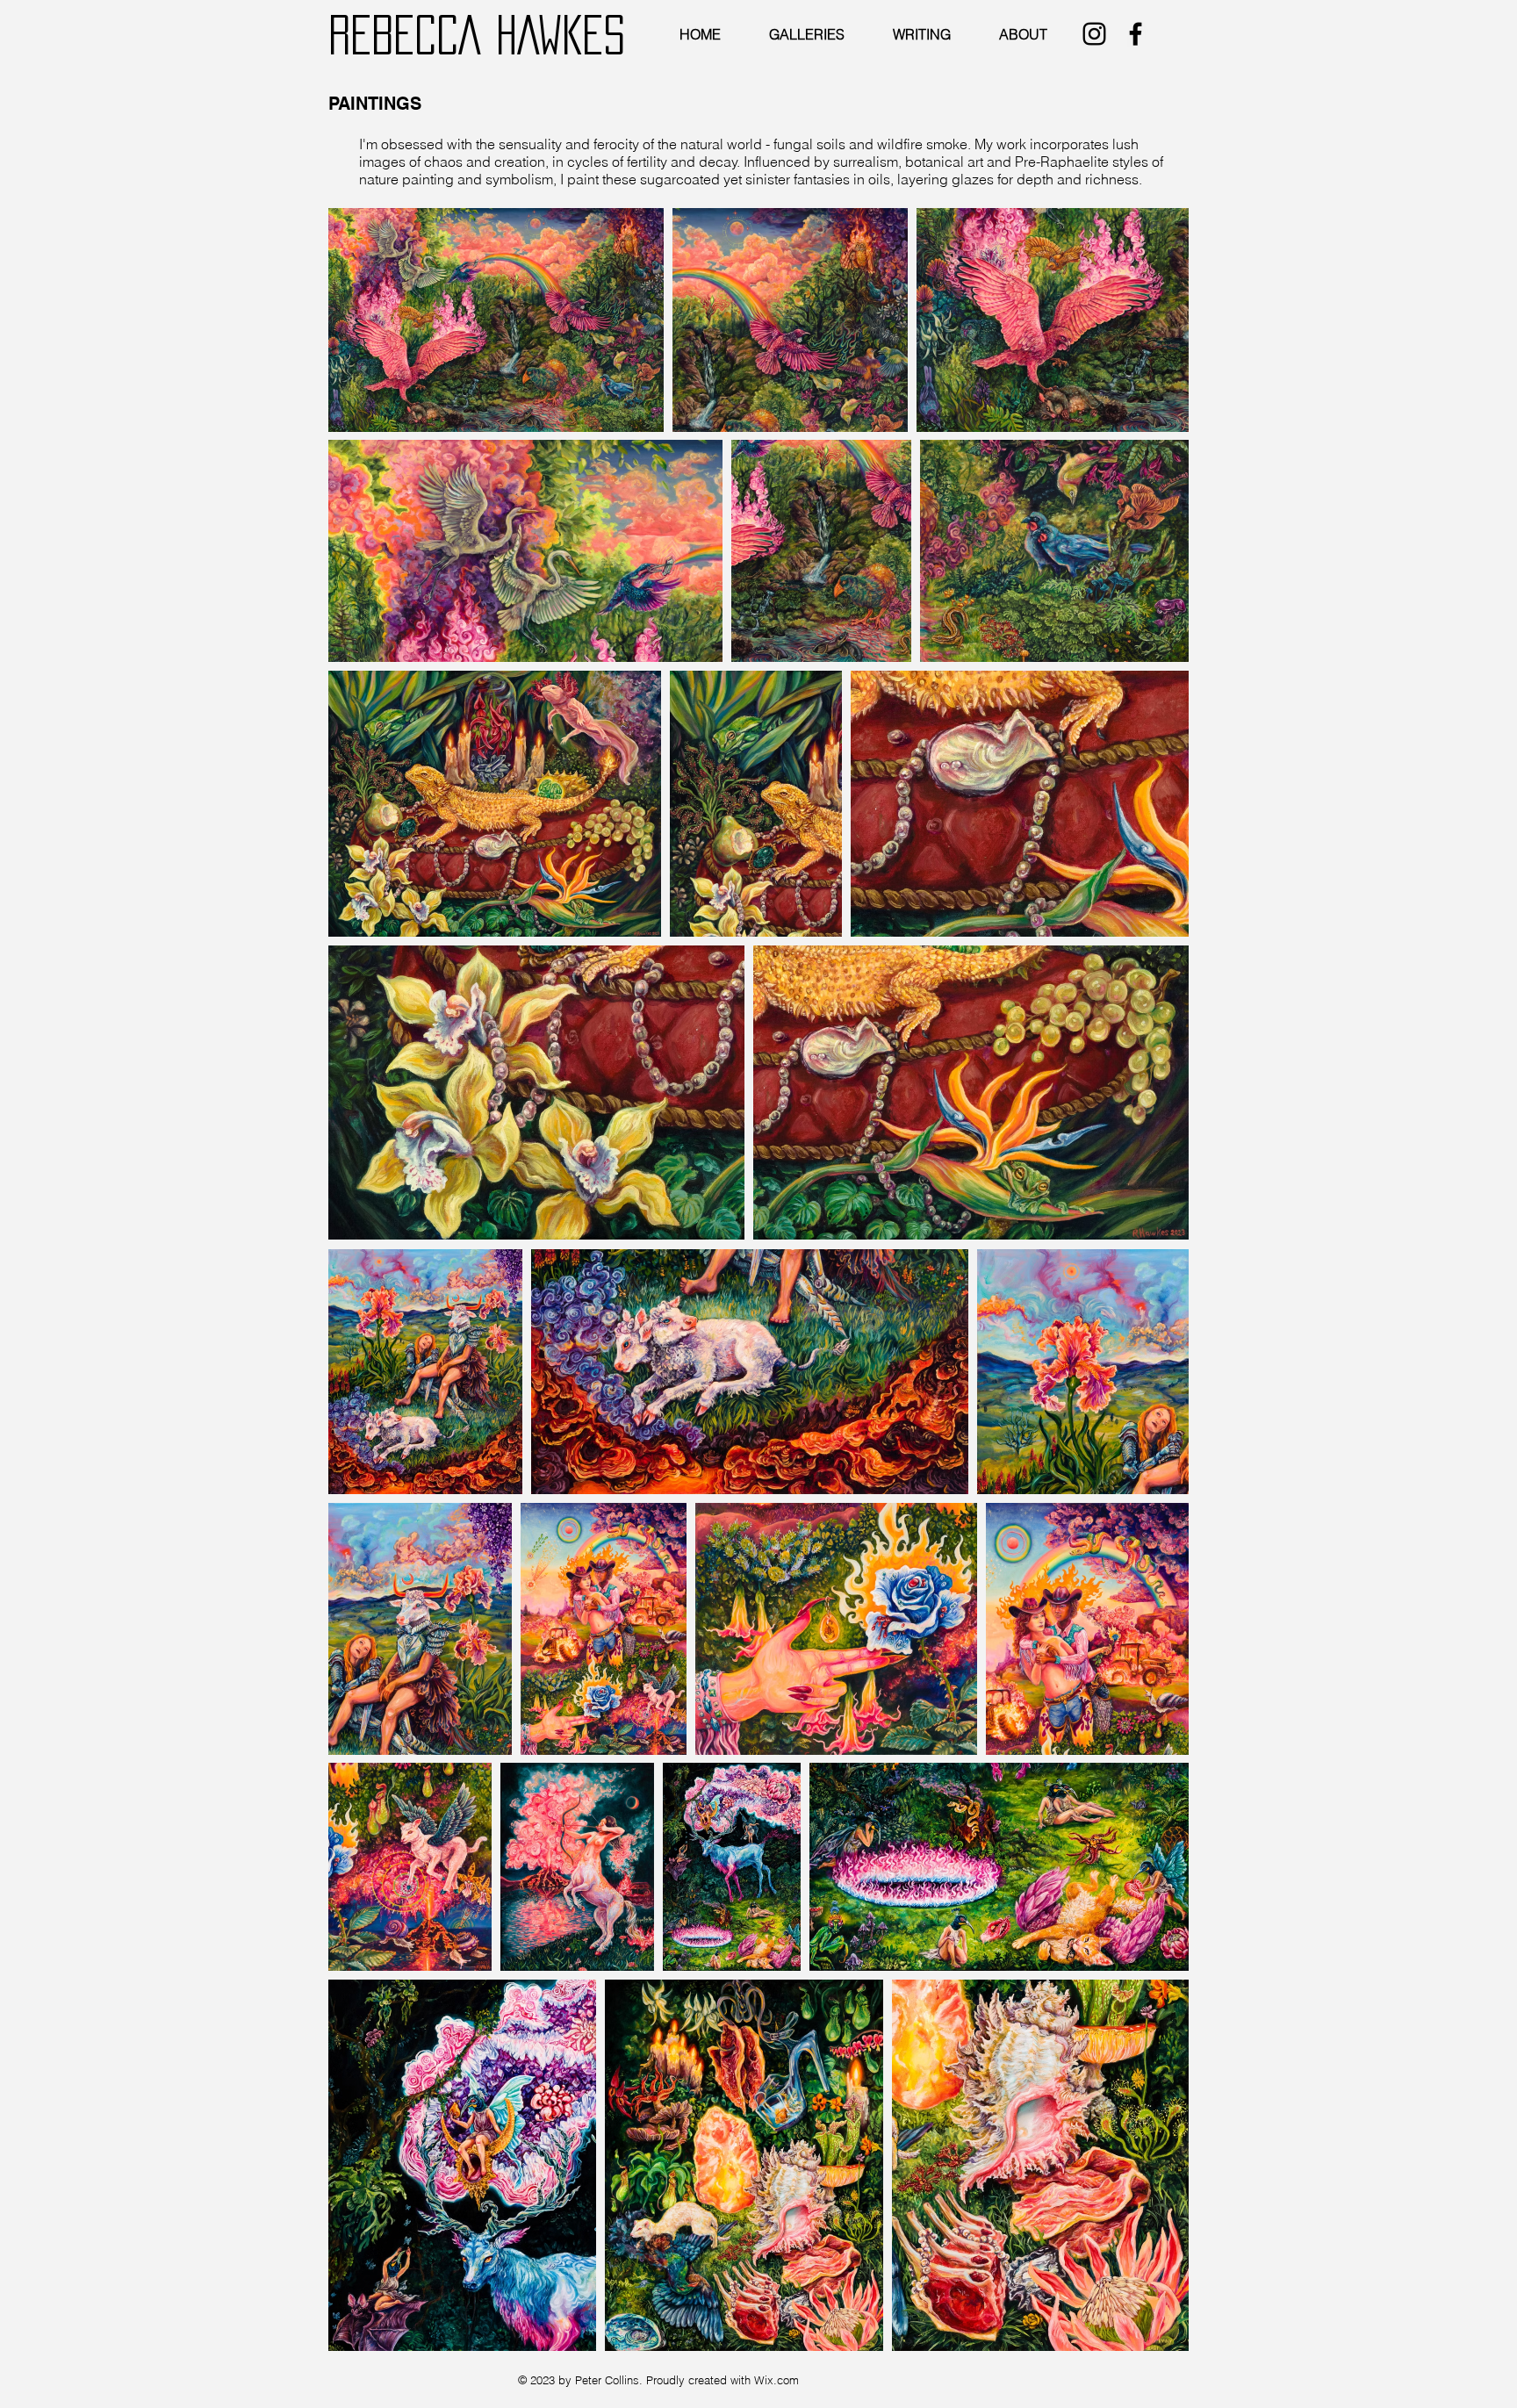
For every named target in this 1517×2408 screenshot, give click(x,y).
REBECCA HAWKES (477, 35)
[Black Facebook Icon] (1136, 34)
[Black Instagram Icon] (1094, 34)
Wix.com (776, 2380)
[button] (809, 34)
